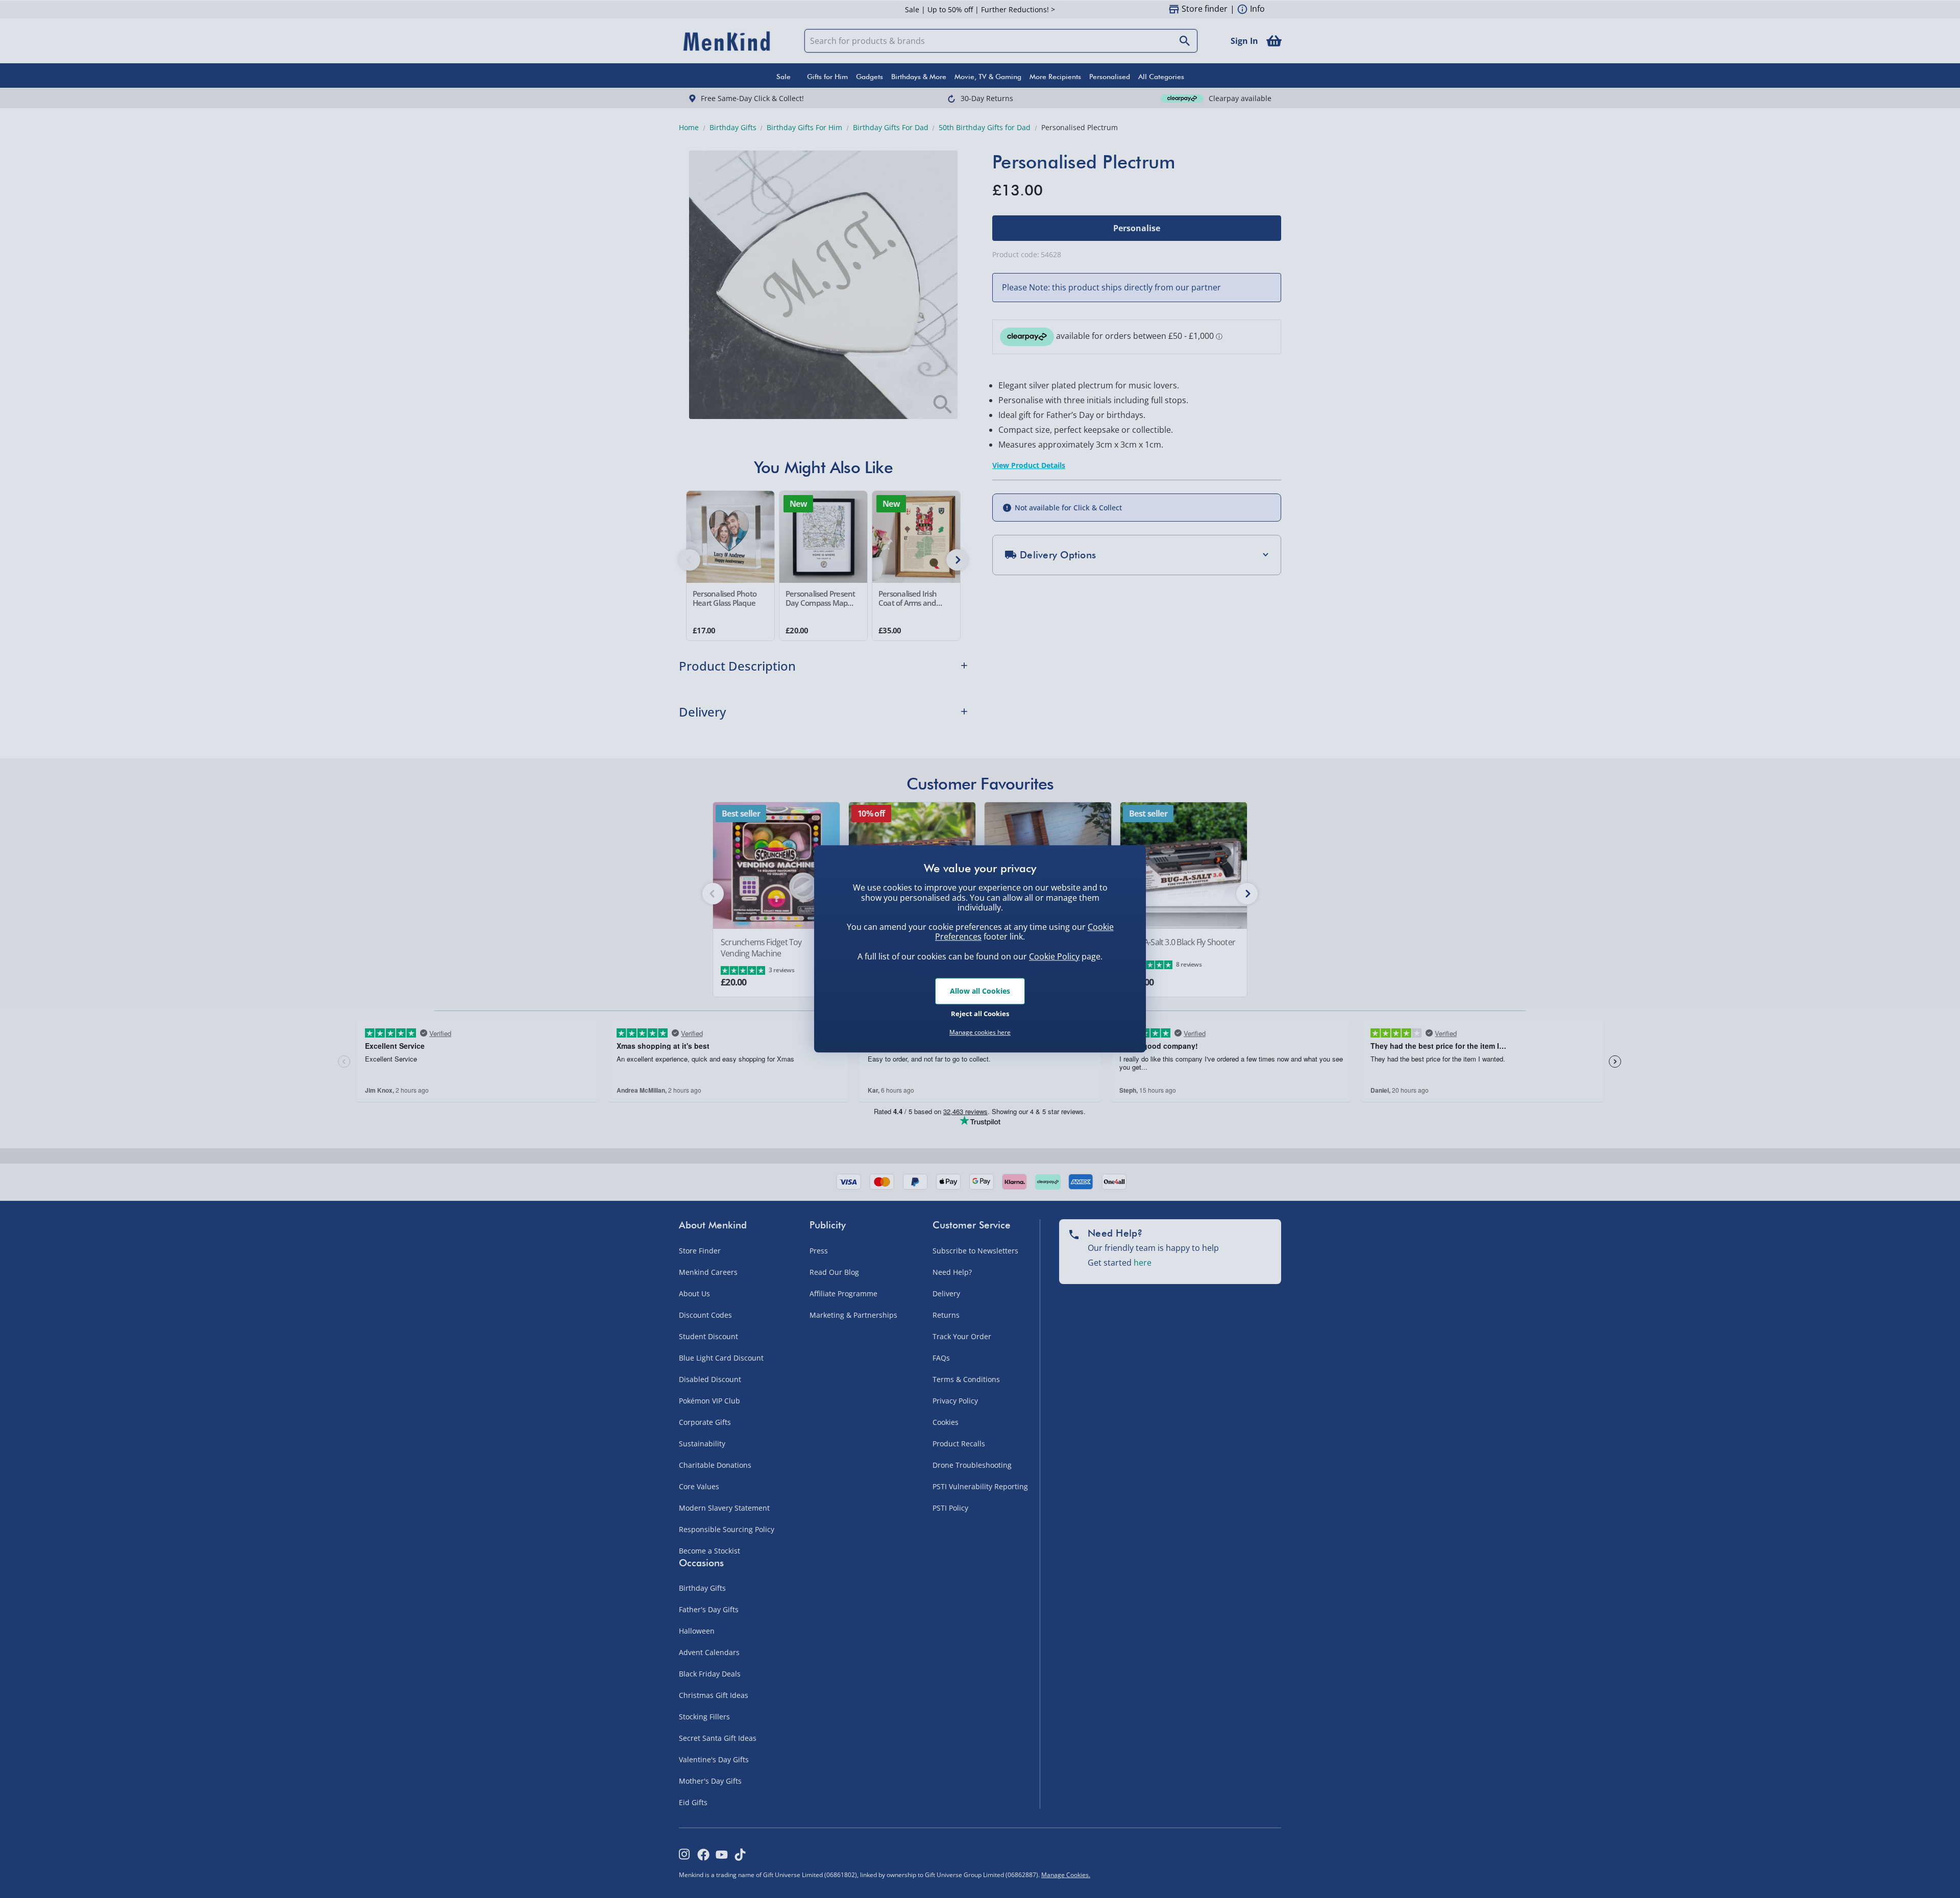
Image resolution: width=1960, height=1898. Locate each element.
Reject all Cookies (980, 1014)
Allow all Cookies (980, 991)
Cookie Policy (1054, 956)
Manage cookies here (980, 1032)
